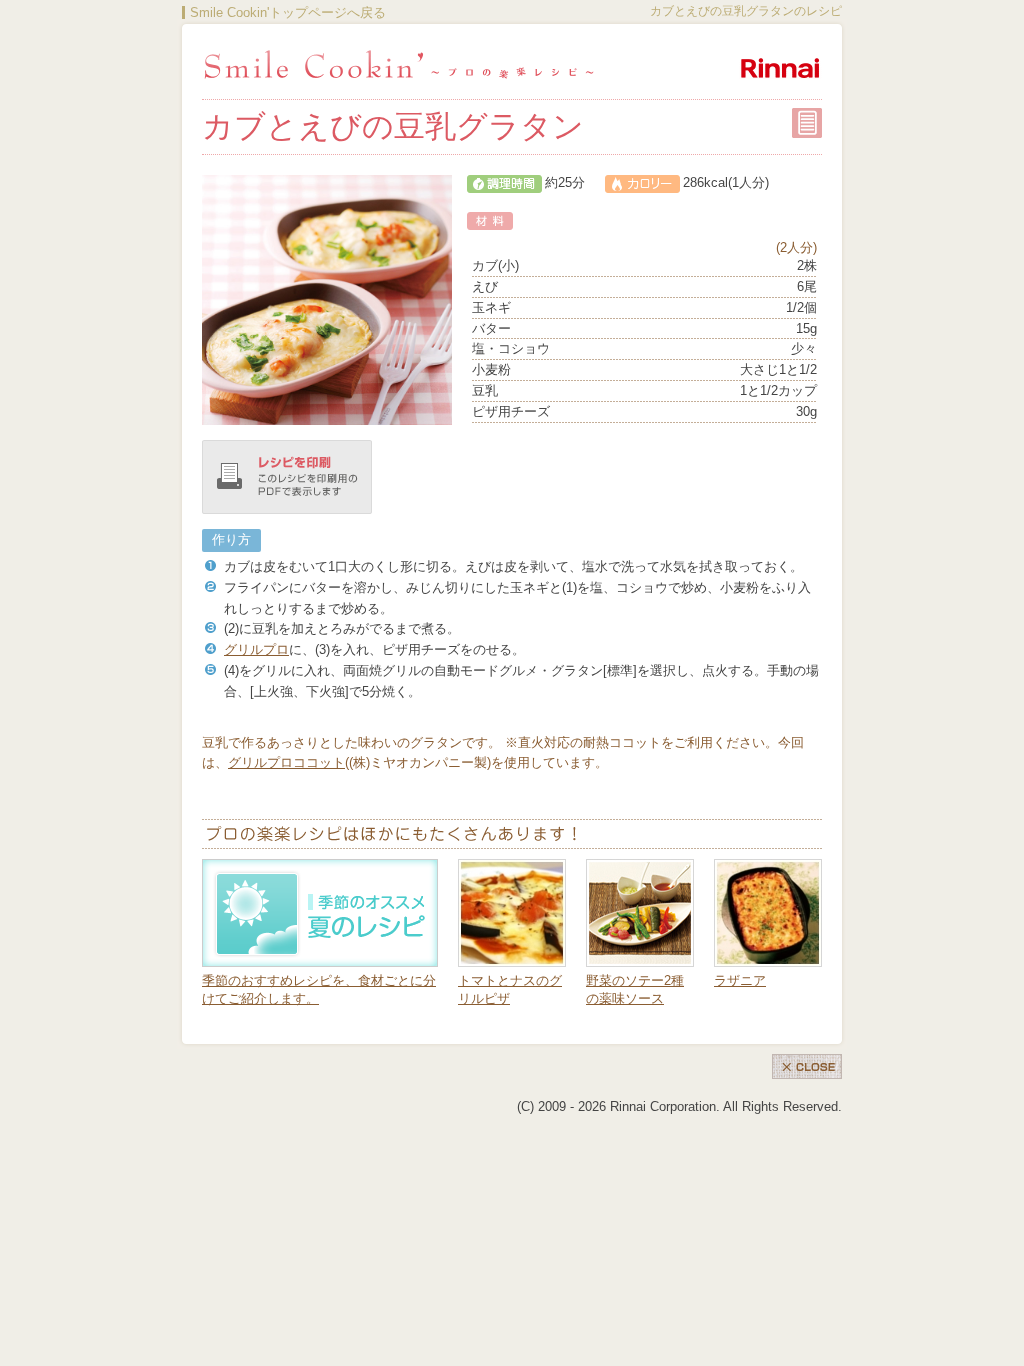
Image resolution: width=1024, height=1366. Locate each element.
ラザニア (740, 980)
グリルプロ (256, 649)
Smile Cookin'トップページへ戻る (288, 12)
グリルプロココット (286, 762)
